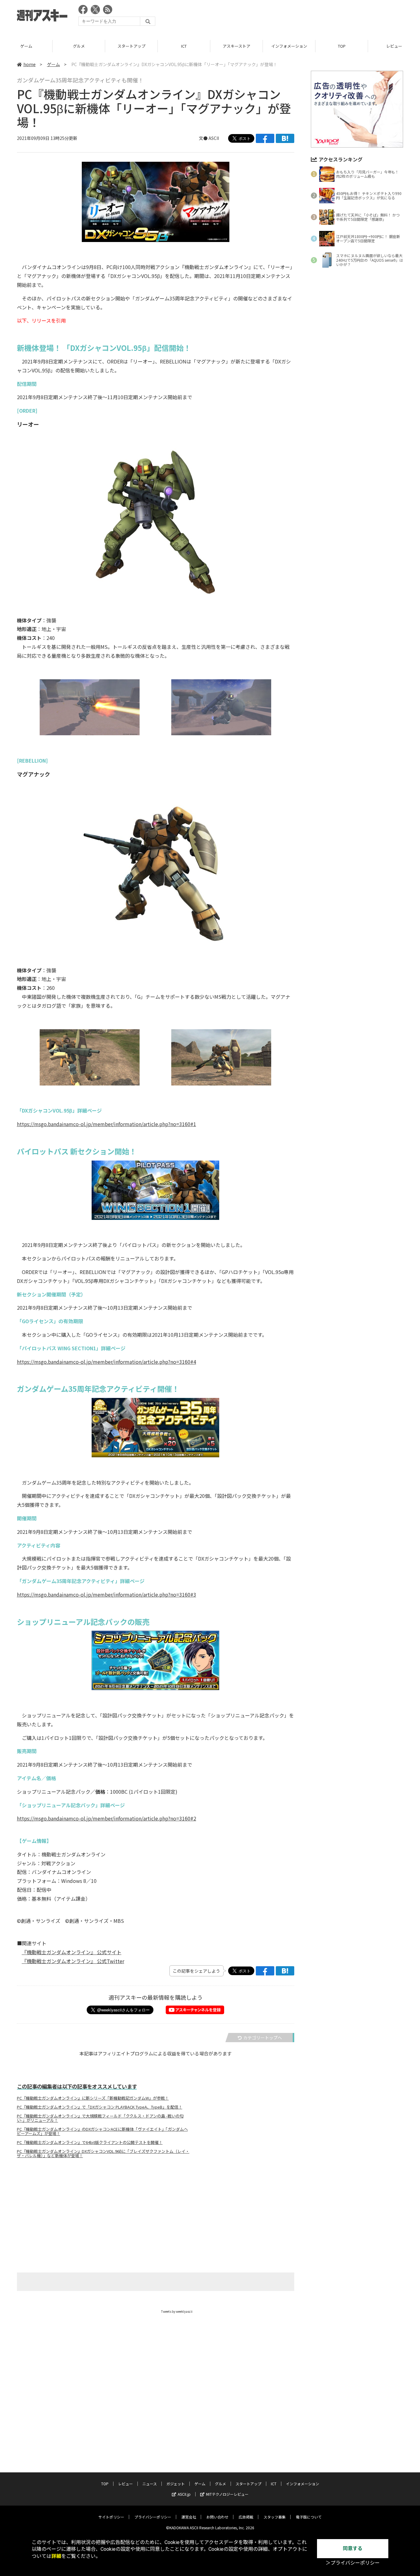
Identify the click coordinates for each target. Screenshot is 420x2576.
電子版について (309, 2517)
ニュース (150, 2484)
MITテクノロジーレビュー (227, 2494)
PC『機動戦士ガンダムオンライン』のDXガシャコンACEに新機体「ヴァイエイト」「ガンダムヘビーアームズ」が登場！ (102, 2131)
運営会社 (189, 2517)
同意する (353, 2548)
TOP (289, 46)
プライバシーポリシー (153, 2517)
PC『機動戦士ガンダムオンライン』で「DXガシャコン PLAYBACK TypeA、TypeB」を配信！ (100, 2107)
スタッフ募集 (275, 2517)
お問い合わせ (217, 2517)
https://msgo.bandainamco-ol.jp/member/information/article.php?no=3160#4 (107, 1362)
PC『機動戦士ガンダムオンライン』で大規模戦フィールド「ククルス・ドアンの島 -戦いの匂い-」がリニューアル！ (100, 2118)
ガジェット (176, 2484)
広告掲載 (246, 2517)
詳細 (56, 2556)
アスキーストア (184, 46)
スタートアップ (79, 46)
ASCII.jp (184, 2494)
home (30, 64)
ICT (131, 46)
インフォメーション (237, 46)
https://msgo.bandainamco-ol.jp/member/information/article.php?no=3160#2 (107, 1818)
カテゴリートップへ (263, 2038)
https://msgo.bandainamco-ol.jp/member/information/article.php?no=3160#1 (107, 1124)
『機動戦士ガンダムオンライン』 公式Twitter (73, 1961)
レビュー (342, 46)
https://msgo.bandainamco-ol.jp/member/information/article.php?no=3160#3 (107, 1594)
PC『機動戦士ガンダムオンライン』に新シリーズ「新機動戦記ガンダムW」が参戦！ (93, 2098)
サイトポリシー (111, 2517)
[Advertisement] (291, 17)
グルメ (26, 46)
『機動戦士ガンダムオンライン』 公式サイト (72, 1952)
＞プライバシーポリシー (353, 2563)
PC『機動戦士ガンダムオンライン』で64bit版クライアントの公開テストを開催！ (90, 2142)
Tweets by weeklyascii (177, 2311)
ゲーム (53, 64)
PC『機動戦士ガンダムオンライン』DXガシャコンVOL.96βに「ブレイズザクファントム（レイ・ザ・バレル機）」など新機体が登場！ (103, 2153)
